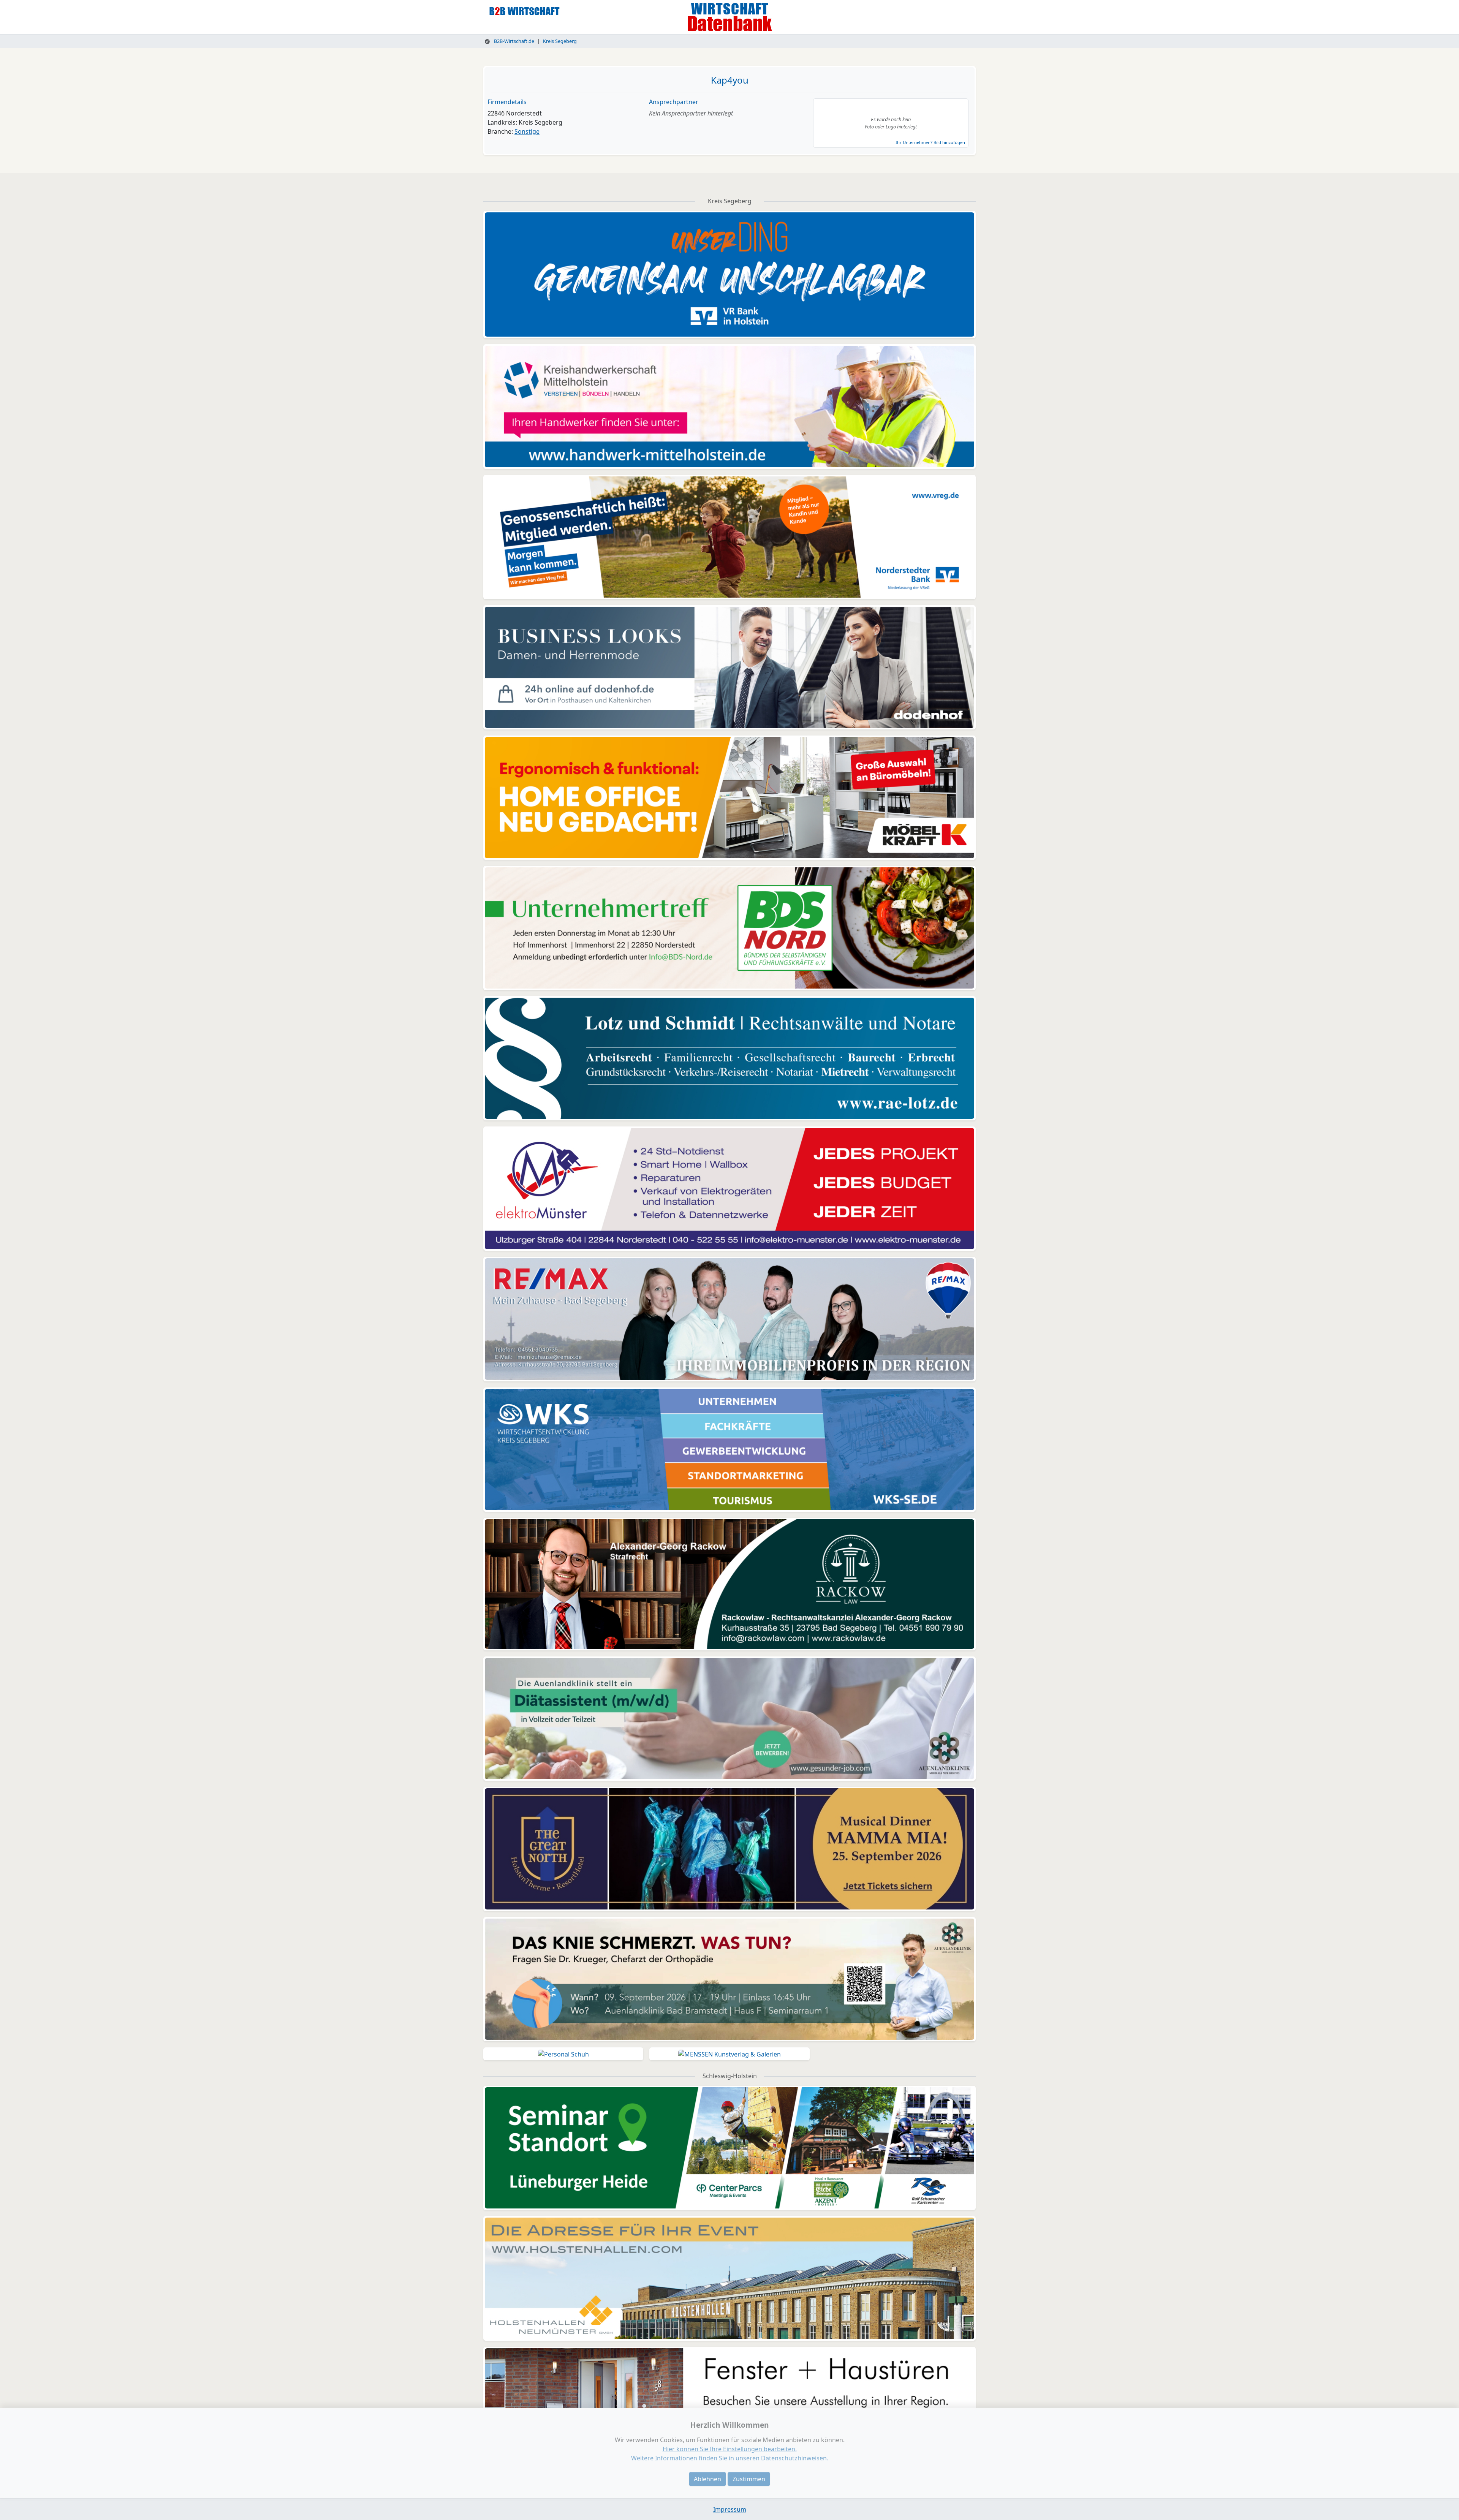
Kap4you (730, 80)
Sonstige (527, 131)
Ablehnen (707, 2479)
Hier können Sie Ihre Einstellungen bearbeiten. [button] (730, 2449)
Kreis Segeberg (560, 41)
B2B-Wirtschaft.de (513, 41)
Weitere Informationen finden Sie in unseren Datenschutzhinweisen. (730, 2458)
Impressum (730, 2509)
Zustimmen (749, 2479)
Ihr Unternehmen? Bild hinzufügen (930, 142)
